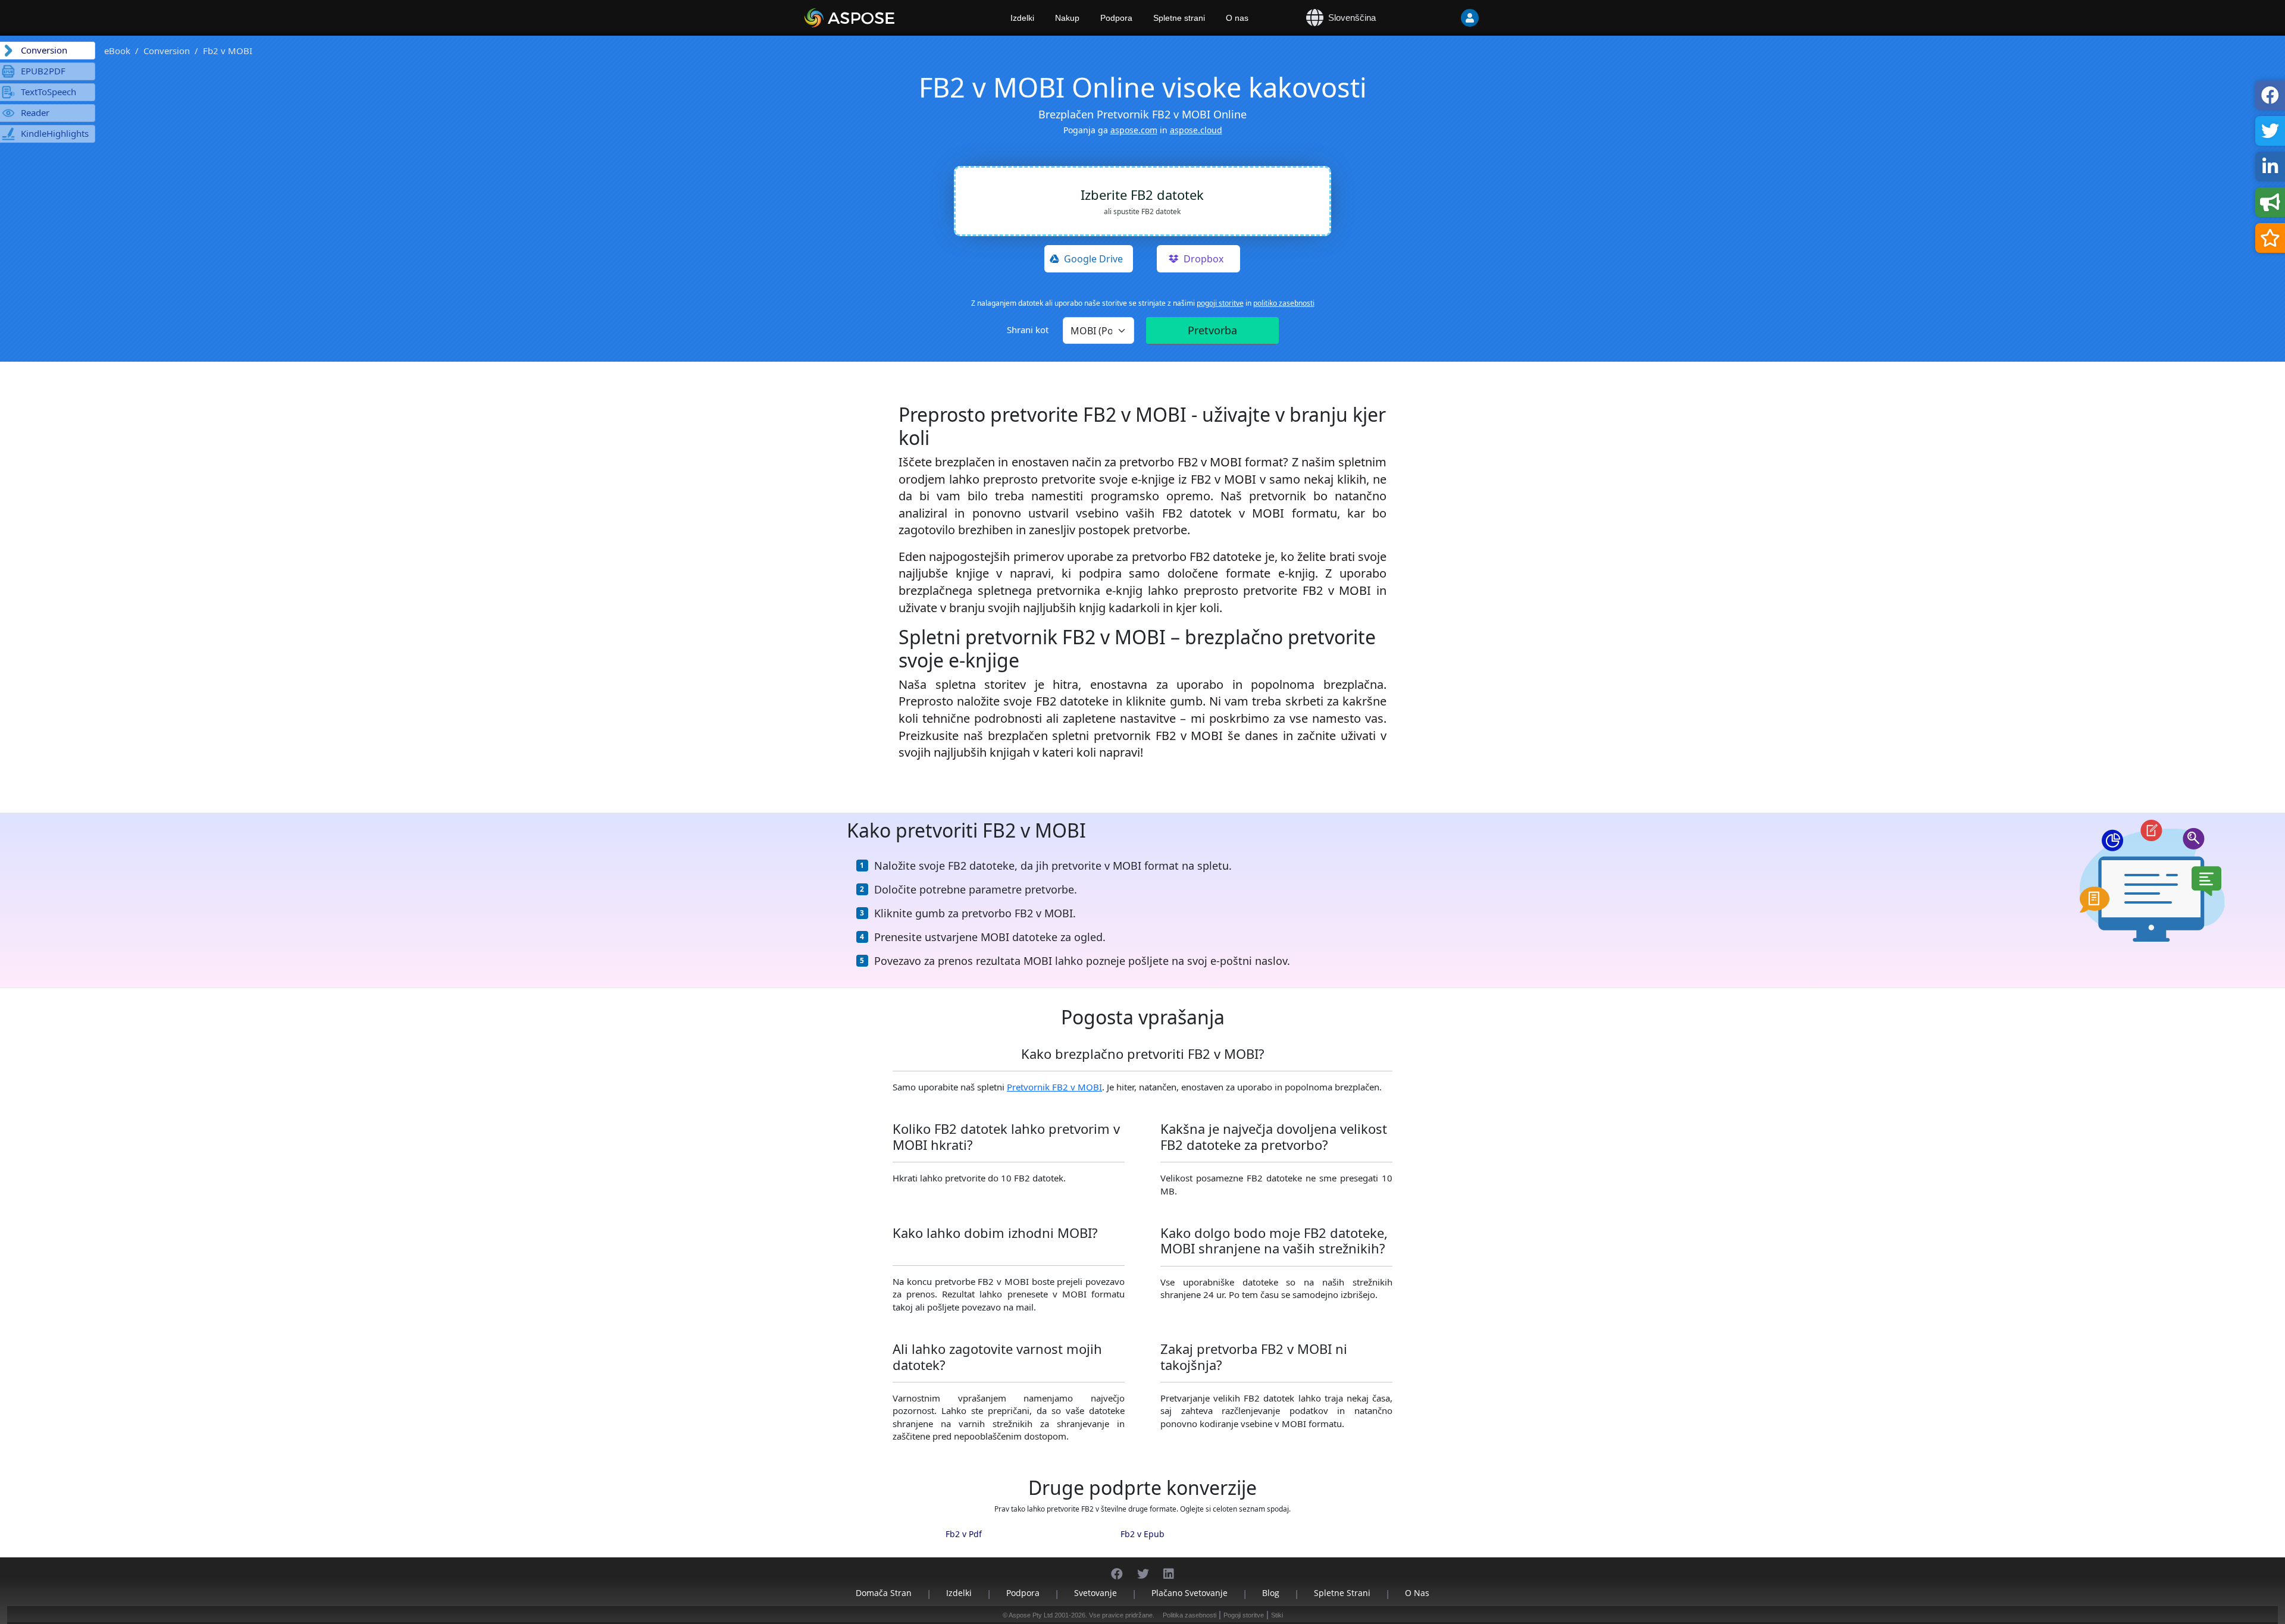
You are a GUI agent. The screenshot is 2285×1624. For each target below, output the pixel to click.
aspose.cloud (1196, 130)
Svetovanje (1095, 1593)
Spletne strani (1179, 18)
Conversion (167, 51)
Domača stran (884, 1593)
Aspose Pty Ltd (1031, 1615)
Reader (35, 112)
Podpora (1116, 18)
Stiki (1277, 1615)
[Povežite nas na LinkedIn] (1169, 1568)
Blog (1271, 1593)
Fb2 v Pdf (964, 1534)
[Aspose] (884, 18)
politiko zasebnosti (1284, 303)
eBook (117, 51)
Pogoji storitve (1244, 1615)
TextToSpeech (48, 92)
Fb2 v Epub (1142, 1534)
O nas (1237, 18)
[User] (1470, 18)
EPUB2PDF (43, 71)
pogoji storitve (1220, 303)
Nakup (1067, 18)
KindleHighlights (55, 133)
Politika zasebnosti (1190, 1615)
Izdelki (1022, 18)
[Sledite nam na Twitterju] (1143, 1568)
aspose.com (1134, 130)
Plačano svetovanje (1190, 1593)
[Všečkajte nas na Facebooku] (1117, 1568)
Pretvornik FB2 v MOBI (1054, 1087)
